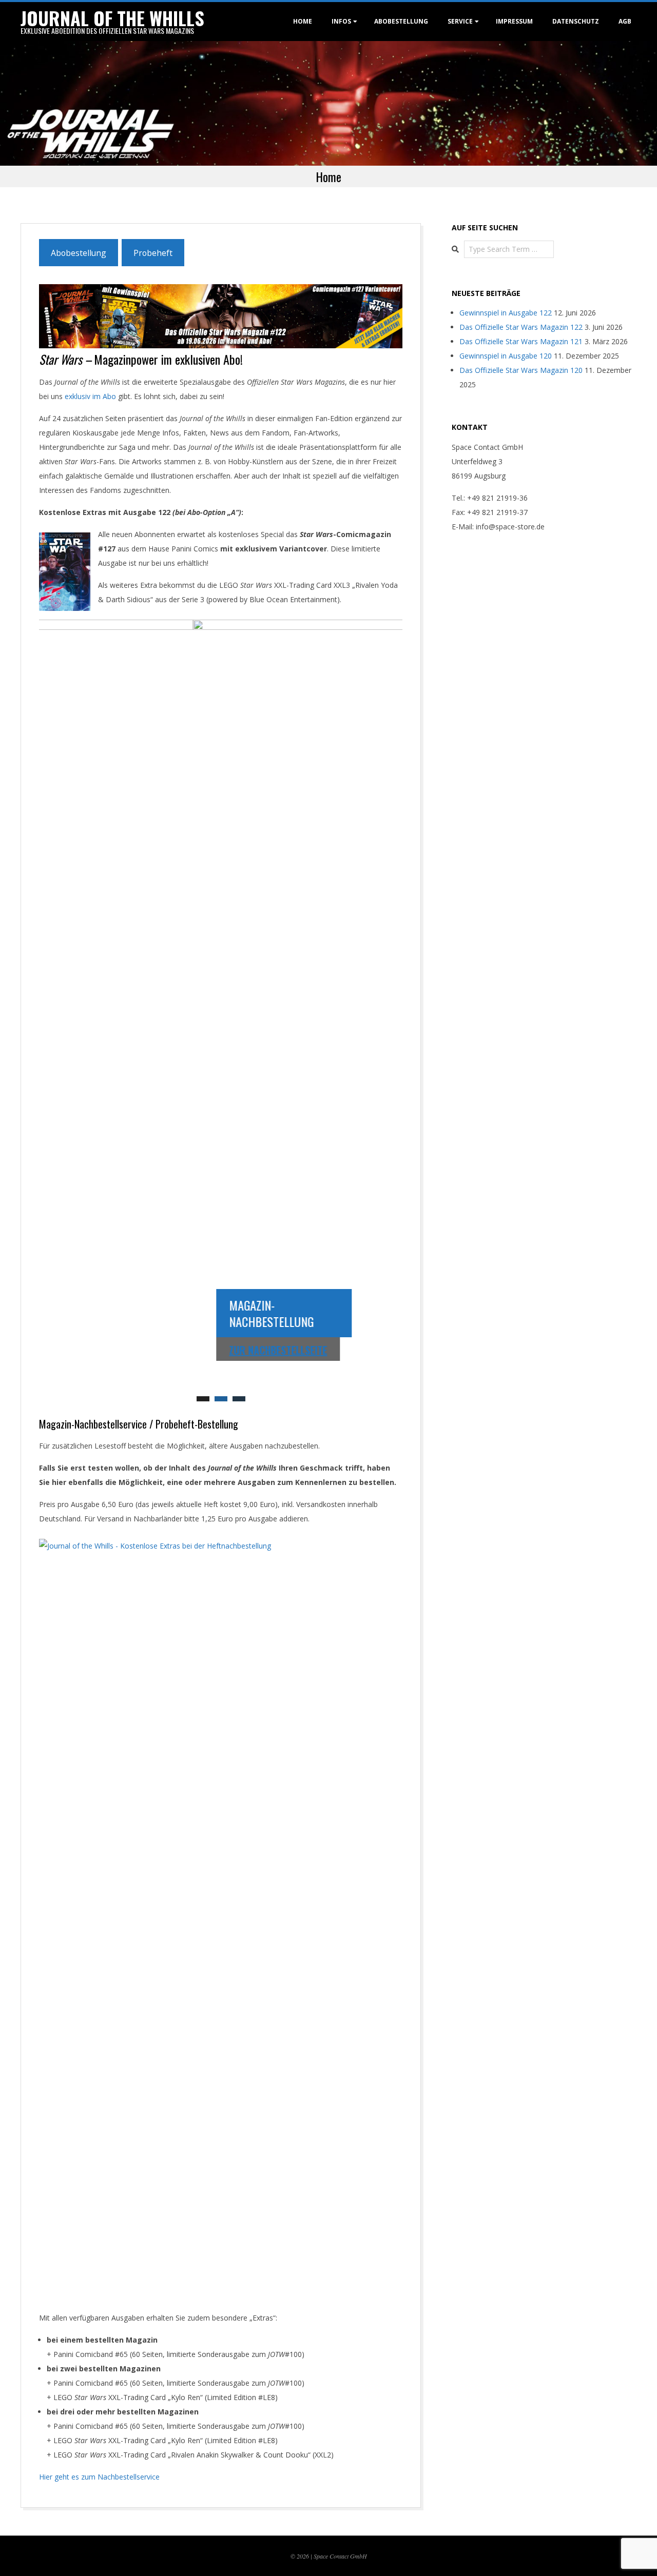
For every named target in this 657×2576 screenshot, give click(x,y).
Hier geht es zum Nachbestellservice (99, 2477)
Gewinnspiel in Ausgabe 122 (506, 313)
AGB (625, 21)
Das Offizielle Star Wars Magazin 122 (521, 327)
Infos (341, 21)
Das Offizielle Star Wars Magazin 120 (521, 370)
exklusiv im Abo (90, 396)
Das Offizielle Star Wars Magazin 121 (521, 341)
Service (460, 21)
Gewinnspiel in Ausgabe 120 (506, 356)
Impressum (514, 21)
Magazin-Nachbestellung (117, 1313)
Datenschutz (576, 21)
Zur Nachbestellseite (124, 1350)
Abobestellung (401, 21)
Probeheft (153, 253)
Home (303, 21)
